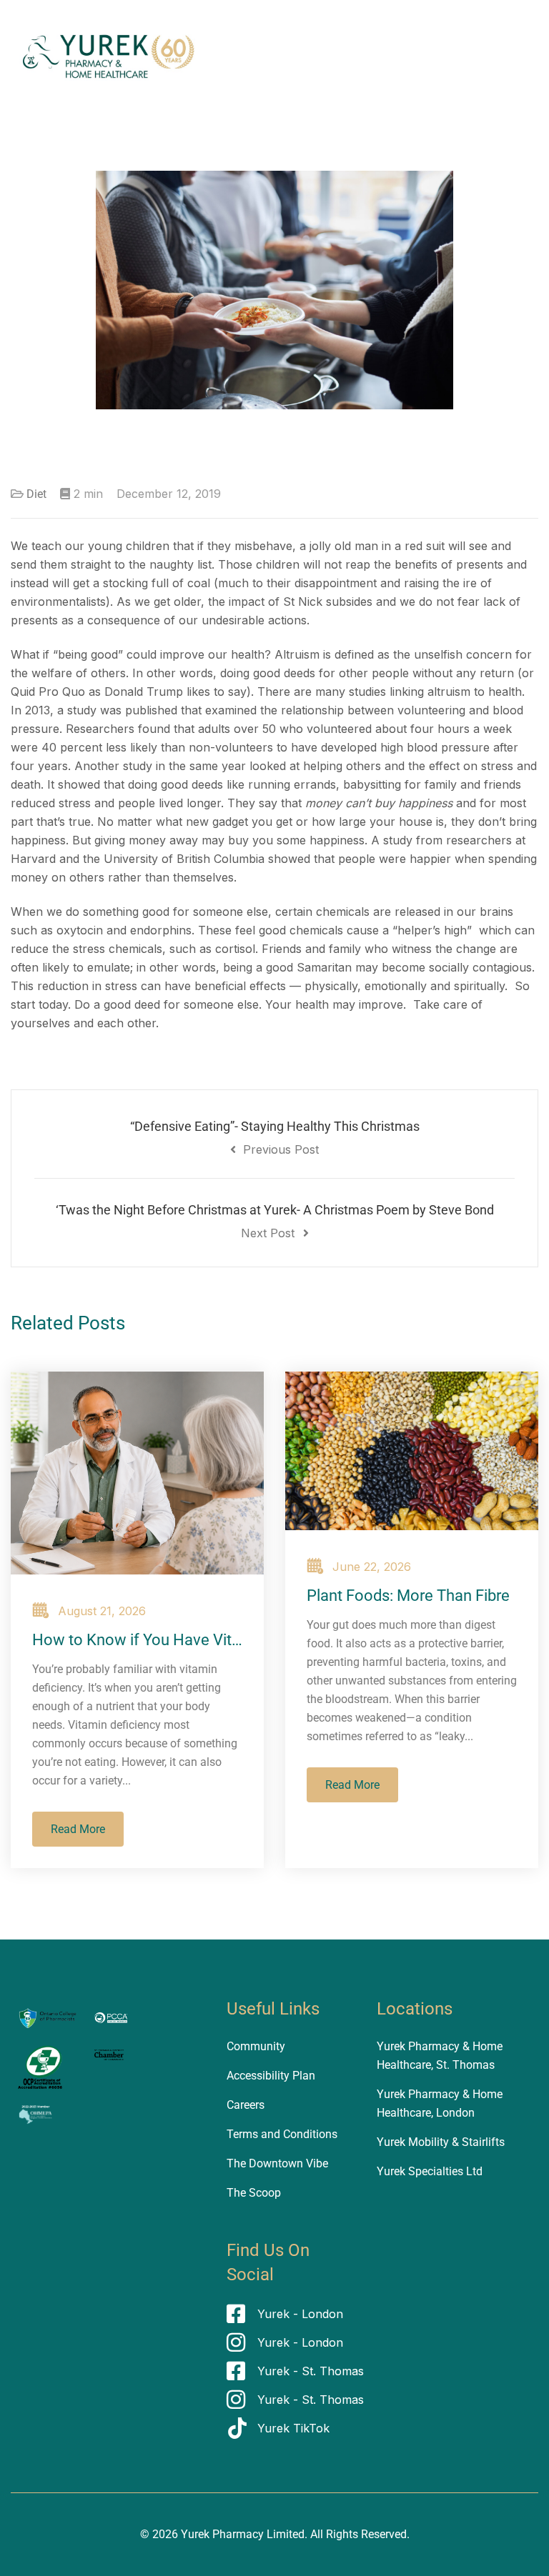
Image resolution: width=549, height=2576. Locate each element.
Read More (78, 1829)
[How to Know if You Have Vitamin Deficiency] (137, 1473)
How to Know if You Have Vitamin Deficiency (187, 1640)
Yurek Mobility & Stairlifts (441, 2142)
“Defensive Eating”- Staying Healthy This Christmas (275, 1138)
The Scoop (254, 2193)
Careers (246, 2105)
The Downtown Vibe (277, 2163)
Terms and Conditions (282, 2134)
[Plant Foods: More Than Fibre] (412, 1451)
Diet (36, 494)
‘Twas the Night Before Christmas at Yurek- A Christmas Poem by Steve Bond (275, 1221)
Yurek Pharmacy (222, 2534)
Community (256, 2046)
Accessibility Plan (271, 2076)
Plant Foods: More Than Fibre (408, 1596)
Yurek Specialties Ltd (430, 2171)
